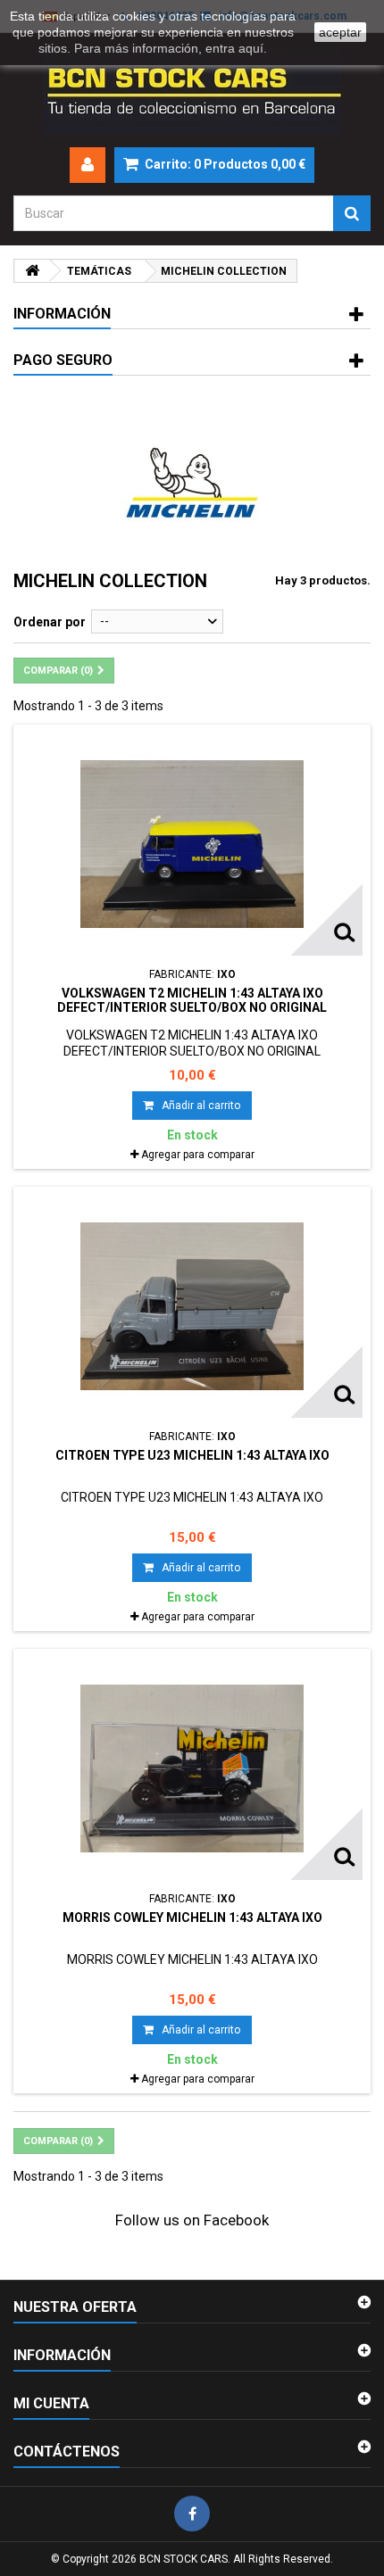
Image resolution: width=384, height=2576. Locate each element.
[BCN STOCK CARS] (192, 90)
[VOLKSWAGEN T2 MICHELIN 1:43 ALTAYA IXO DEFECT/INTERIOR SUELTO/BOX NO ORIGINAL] (192, 844)
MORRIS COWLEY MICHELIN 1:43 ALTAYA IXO (192, 1918)
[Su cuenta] (88, 165)
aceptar (340, 32)
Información (62, 314)
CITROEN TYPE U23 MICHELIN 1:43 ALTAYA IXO (192, 1455)
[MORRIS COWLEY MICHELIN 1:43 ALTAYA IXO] (192, 1768)
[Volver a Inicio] (32, 271)
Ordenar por (50, 622)
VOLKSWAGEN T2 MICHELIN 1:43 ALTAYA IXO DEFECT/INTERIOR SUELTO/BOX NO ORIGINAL (192, 1000)
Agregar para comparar (198, 1155)
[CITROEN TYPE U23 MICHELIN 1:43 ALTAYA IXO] (192, 1306)
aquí (251, 48)
